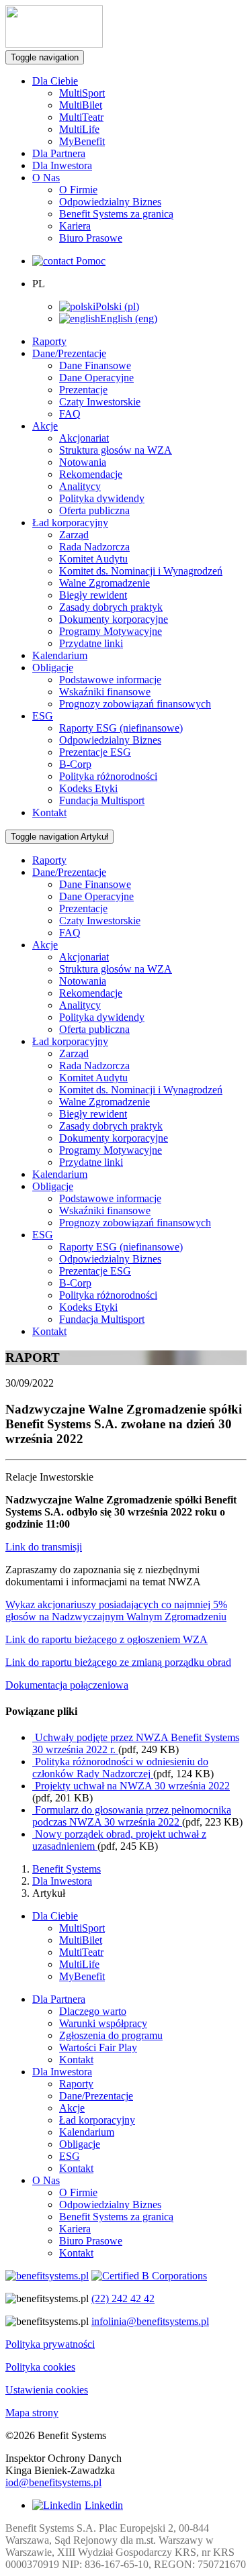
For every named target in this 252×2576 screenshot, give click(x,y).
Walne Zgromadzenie (104, 583)
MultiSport (82, 93)
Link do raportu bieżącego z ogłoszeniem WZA (107, 1639)
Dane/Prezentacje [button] (69, 353)
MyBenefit (82, 141)
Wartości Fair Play (98, 2047)
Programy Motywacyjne (111, 631)
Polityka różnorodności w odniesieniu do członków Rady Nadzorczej (120, 1768)
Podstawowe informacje (110, 680)
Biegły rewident (93, 595)
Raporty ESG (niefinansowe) (121, 728)
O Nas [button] (46, 178)
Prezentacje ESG (95, 752)
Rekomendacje (91, 474)
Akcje (72, 2108)
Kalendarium (60, 655)
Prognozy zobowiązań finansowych (135, 704)
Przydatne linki (91, 643)
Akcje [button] (45, 426)
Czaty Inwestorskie (100, 402)
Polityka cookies (40, 2367)
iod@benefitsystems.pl (53, 2482)
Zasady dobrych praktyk (111, 607)
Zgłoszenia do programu (111, 2035)
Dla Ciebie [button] (55, 81)
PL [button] (39, 284)
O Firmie (78, 190)
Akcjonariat (84, 438)
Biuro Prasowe (91, 238)
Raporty (49, 341)
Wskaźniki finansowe (105, 692)
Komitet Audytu (93, 559)
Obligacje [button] (53, 667)
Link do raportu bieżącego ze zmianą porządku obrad (118, 1662)
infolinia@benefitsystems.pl (150, 2321)
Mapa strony (32, 2413)
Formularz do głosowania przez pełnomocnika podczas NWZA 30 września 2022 (132, 1816)
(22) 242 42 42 (123, 2298)
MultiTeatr (81, 117)
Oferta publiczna (94, 510)
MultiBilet (81, 105)
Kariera (75, 226)
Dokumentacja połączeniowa (67, 1685)
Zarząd (74, 535)
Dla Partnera (59, 153)
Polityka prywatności (50, 2344)
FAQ (70, 414)
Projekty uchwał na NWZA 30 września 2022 (131, 1786)
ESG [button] (43, 716)
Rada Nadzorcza (94, 547)
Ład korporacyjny (97, 2120)
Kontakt (49, 812)
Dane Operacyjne (96, 378)
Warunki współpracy (103, 2023)
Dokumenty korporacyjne (114, 619)
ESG (70, 2156)
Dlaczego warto (93, 2011)
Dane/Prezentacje (96, 2096)
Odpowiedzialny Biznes (110, 202)
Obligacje (80, 2144)
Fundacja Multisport (102, 800)
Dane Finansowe (95, 365)
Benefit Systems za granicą (116, 214)
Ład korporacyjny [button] (70, 523)
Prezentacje (83, 390)
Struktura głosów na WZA (116, 450)
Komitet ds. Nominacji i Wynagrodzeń (141, 571)
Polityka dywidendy (102, 498)
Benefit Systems (67, 1869)
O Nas (46, 2180)
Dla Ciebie (55, 1916)
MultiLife (79, 129)
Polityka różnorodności (108, 776)
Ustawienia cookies (47, 2390)
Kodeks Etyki (88, 788)
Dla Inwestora (62, 165)
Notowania (83, 462)
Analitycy (80, 486)
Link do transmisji (44, 1547)
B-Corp (75, 764)
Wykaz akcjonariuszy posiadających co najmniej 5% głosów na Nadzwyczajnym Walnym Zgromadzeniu (116, 1611)
